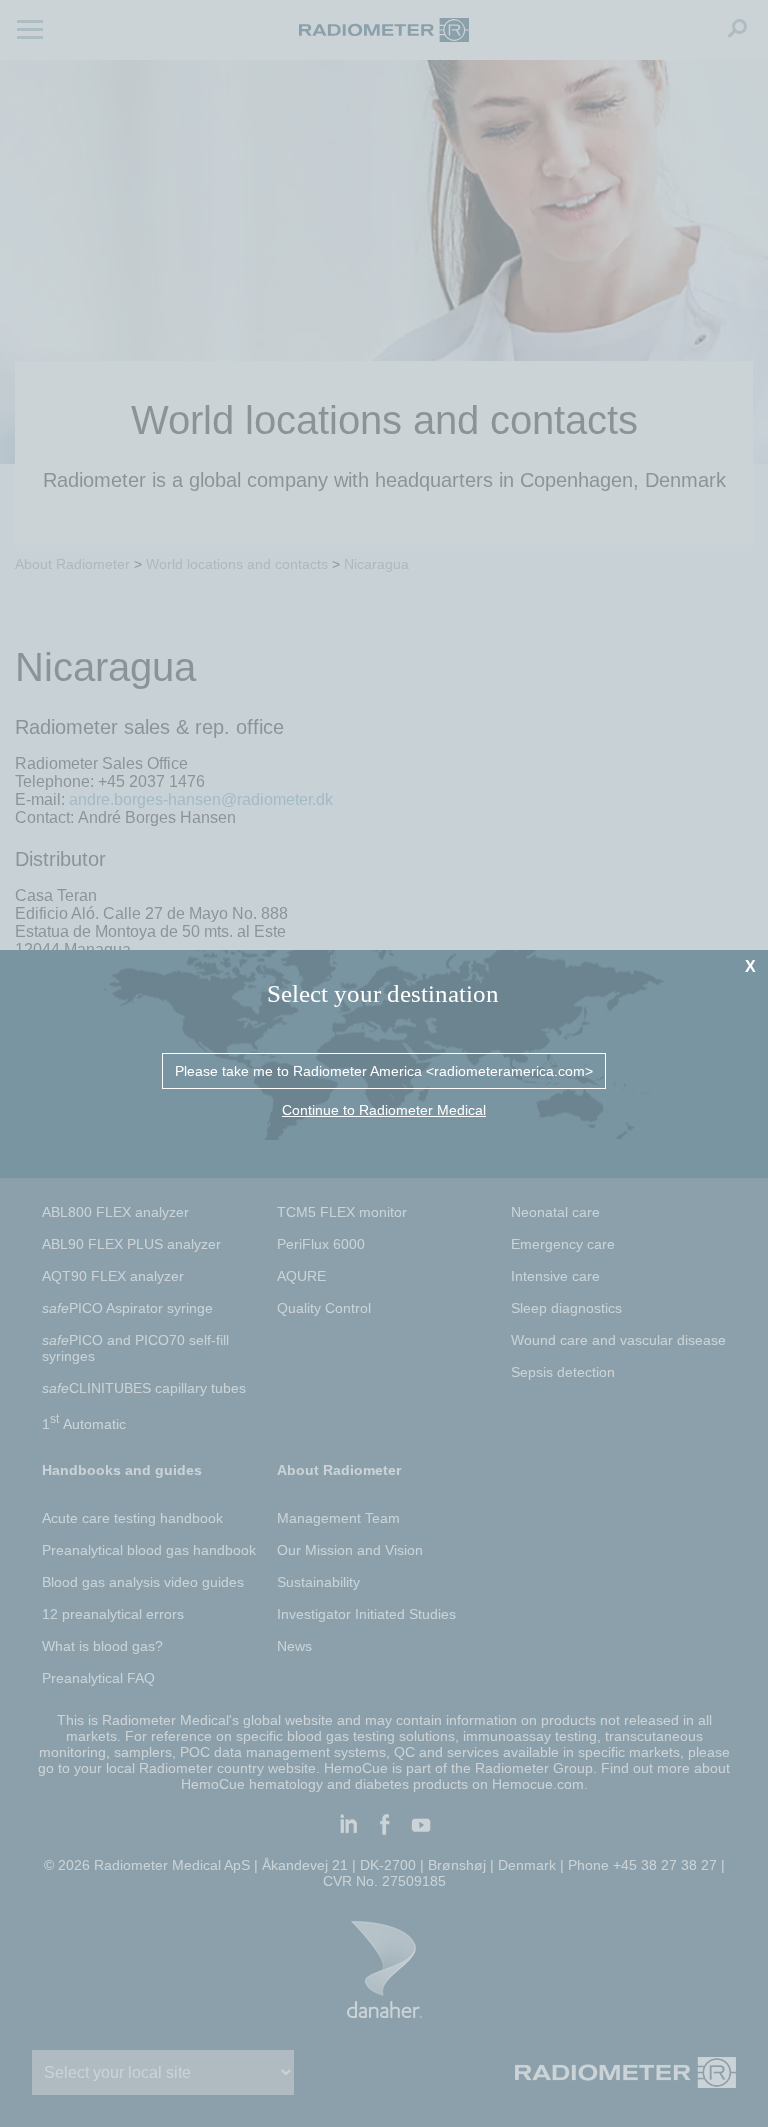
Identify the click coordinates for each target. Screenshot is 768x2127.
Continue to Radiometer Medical (384, 1110)
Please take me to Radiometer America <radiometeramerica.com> (384, 1071)
